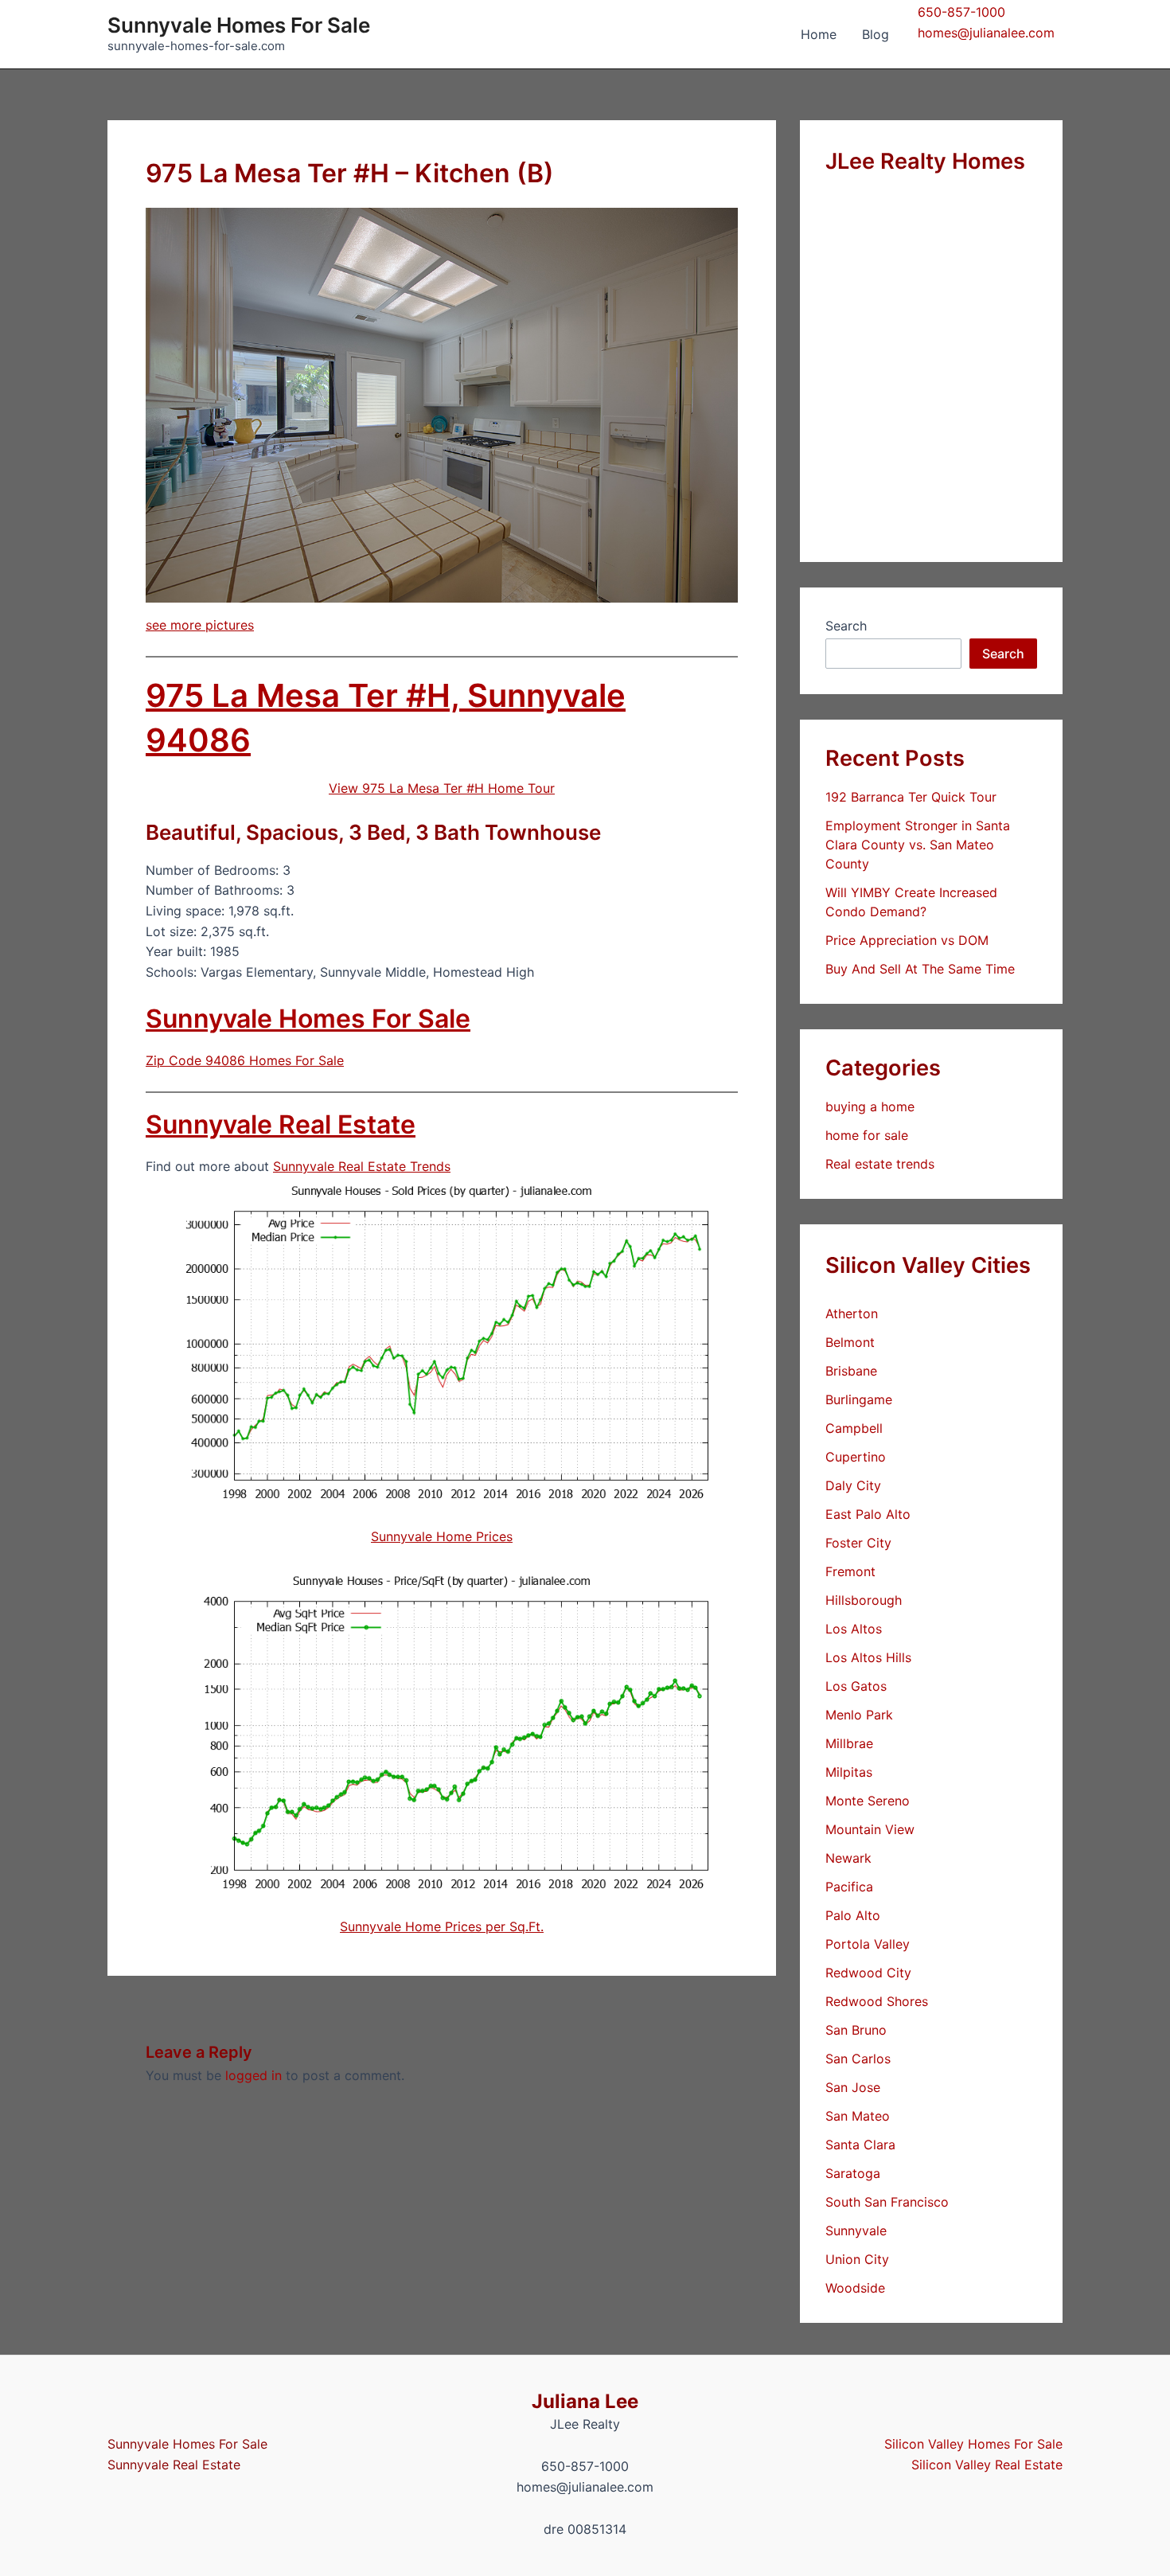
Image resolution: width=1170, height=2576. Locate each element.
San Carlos (858, 2059)
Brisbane (851, 1371)
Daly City (853, 1485)
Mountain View (870, 1829)
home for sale (867, 1135)
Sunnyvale (856, 2231)
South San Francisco (887, 2202)
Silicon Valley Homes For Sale (973, 2444)
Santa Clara (860, 2145)
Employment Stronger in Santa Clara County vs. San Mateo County (918, 845)
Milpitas (849, 1772)
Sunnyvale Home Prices (442, 1536)
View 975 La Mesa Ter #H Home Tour (442, 788)
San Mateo (858, 2116)
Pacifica (849, 1887)
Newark (848, 1858)
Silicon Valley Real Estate (987, 2465)
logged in (253, 2075)
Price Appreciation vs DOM (907, 940)
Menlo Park (859, 1715)
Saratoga (853, 2173)
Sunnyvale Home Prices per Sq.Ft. (442, 1926)
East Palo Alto (868, 1514)
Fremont (850, 1571)
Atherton (852, 1313)
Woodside (855, 2288)
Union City (857, 2259)
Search (846, 626)
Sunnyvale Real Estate (281, 1124)
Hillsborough (864, 1600)
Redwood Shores (877, 2001)
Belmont (850, 1342)
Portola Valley (868, 1944)
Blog (876, 34)
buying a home (870, 1107)
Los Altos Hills (868, 1657)
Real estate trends (880, 1164)
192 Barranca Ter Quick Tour (911, 797)
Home (819, 34)
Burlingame (859, 1399)
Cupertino (856, 1457)
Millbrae (849, 1743)
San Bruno (856, 2030)
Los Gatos (856, 1686)
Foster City (858, 1543)
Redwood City (868, 1973)
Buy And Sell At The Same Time (920, 969)
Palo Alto (853, 1915)
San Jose (853, 2087)
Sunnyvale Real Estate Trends (362, 1166)
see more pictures (200, 625)
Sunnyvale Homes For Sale (239, 25)
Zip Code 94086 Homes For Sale (245, 1060)
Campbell (854, 1428)
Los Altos (854, 1629)
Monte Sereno (868, 1801)
